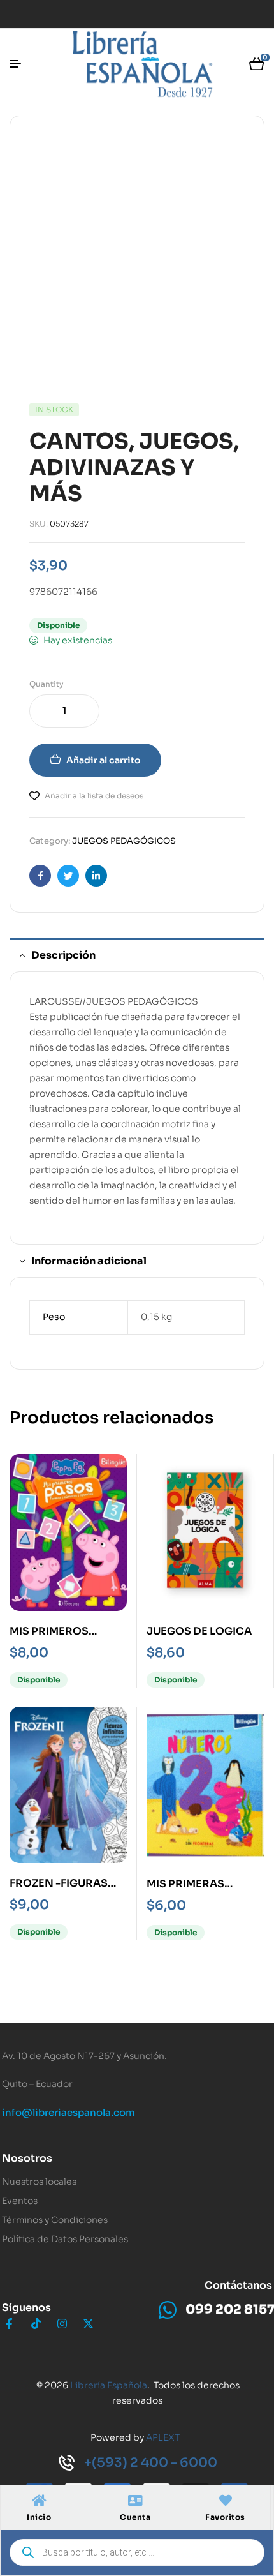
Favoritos (225, 2517)
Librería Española (109, 2385)
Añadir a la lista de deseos (94, 796)
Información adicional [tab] (89, 1261)
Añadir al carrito (104, 760)
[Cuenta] (135, 2501)
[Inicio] (39, 2501)
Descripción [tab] (63, 955)
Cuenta (135, 2517)
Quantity (47, 684)
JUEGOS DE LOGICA (199, 1631)
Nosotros (27, 2158)
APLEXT (163, 2437)
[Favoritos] (226, 2501)
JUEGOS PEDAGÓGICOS (124, 841)
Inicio (39, 2517)
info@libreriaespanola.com (68, 2112)
